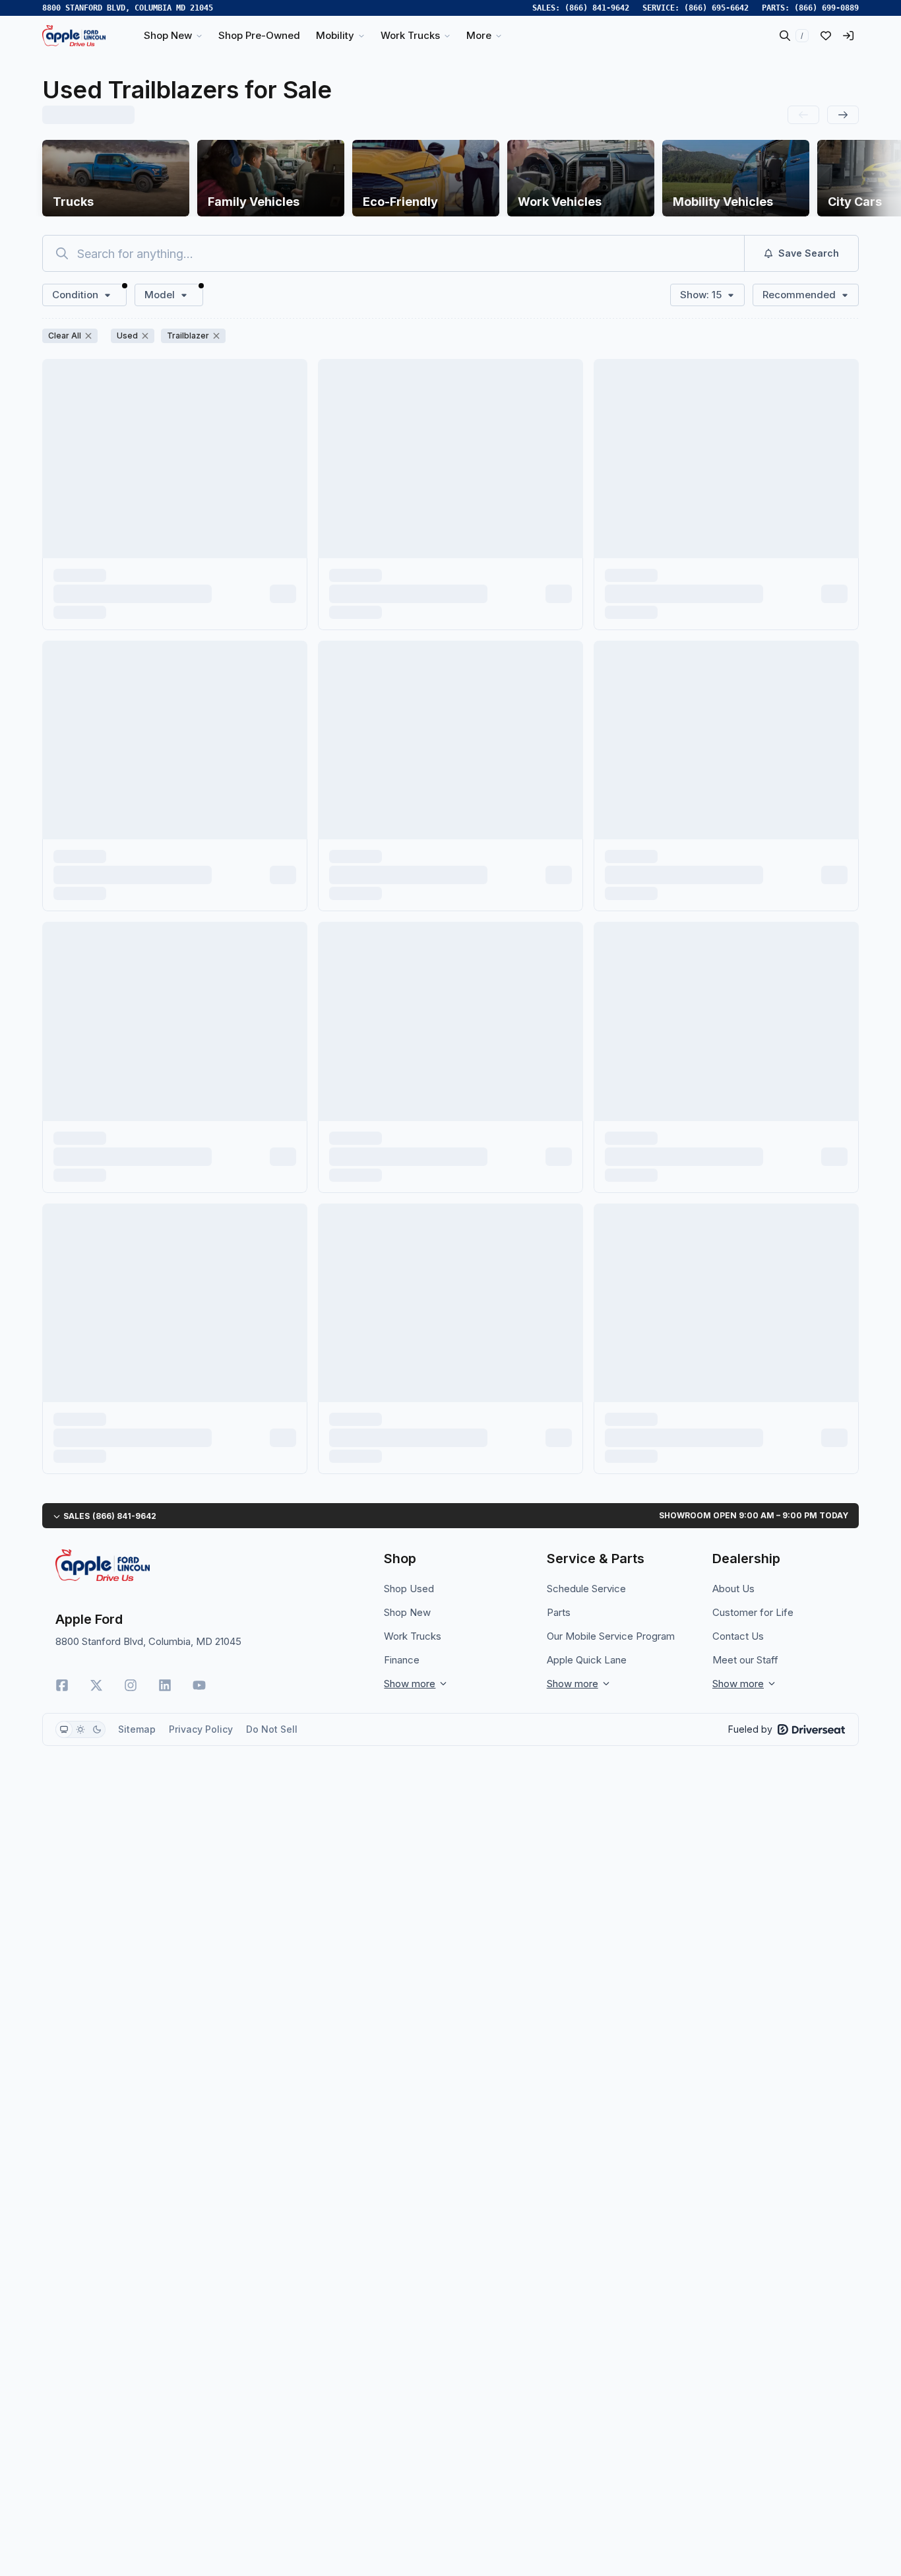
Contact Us (738, 1636)
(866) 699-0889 (826, 8)
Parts (559, 1612)
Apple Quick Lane (587, 1660)
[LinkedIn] (165, 1685)
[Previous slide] (803, 115)
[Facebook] (62, 1685)
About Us (733, 1589)
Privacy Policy (201, 1729)
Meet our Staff (745, 1660)
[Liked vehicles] (826, 36)
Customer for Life (753, 1612)
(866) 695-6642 (716, 8)
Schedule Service (586, 1589)
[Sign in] (848, 36)
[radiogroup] (80, 1729)
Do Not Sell (272, 1729)
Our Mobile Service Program (611, 1636)
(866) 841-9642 (597, 8)
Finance (402, 1660)
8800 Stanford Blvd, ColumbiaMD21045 (128, 8)
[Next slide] (843, 115)
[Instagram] (131, 1685)
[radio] (64, 1729)
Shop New (407, 1612)
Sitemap (137, 1729)
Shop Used (409, 1589)
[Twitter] (96, 1685)
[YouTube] (199, 1685)
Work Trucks (413, 1636)
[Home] (74, 36)
